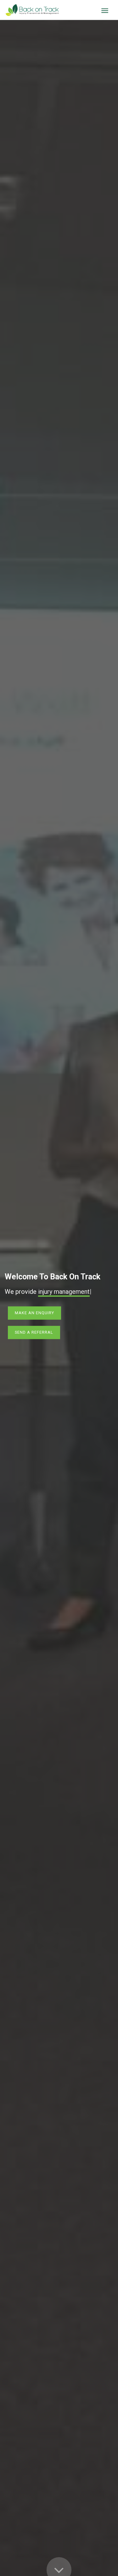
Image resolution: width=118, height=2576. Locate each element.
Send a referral (34, 1332)
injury (46, 1292)
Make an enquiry (34, 1313)
